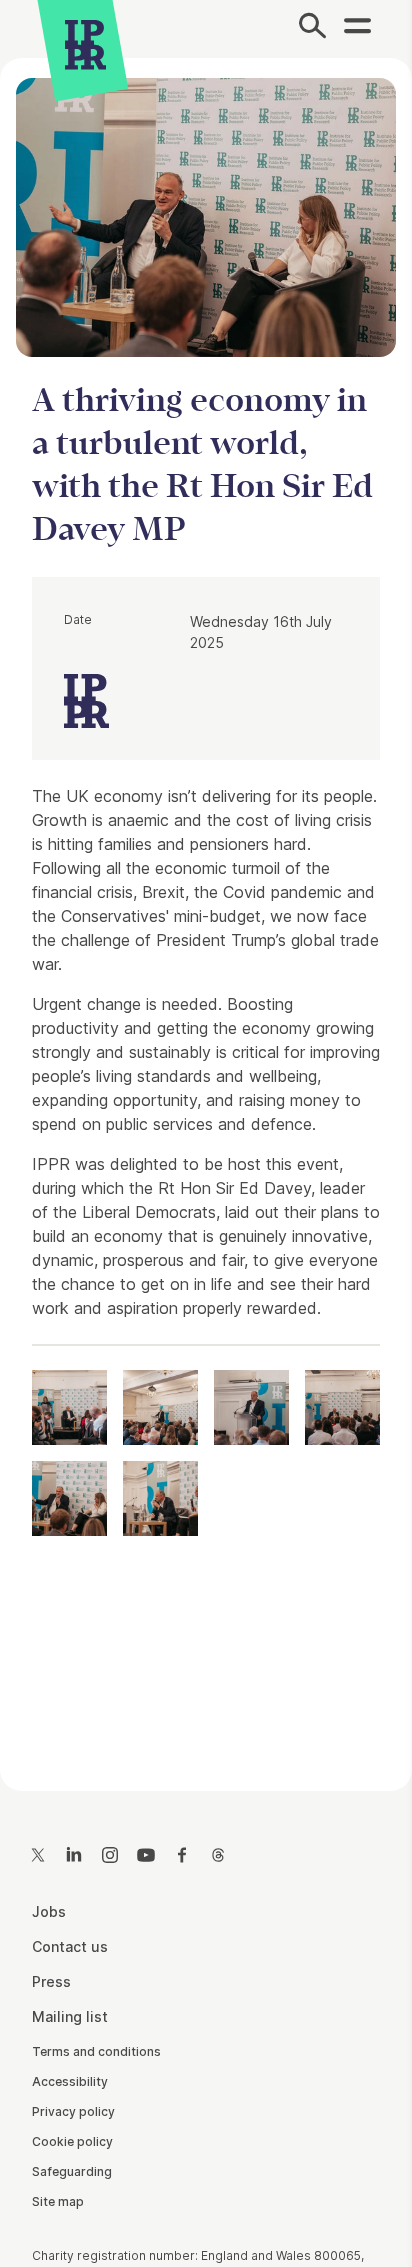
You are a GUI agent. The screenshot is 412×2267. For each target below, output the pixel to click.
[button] (69, 1407)
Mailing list (70, 2016)
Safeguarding (72, 2171)
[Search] (312, 29)
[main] (206, 908)
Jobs (49, 1911)
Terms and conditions (96, 2051)
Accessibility (70, 2081)
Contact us (70, 1946)
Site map (58, 2201)
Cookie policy (72, 2141)
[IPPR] (85, 45)
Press (51, 1981)
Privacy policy (73, 2111)
